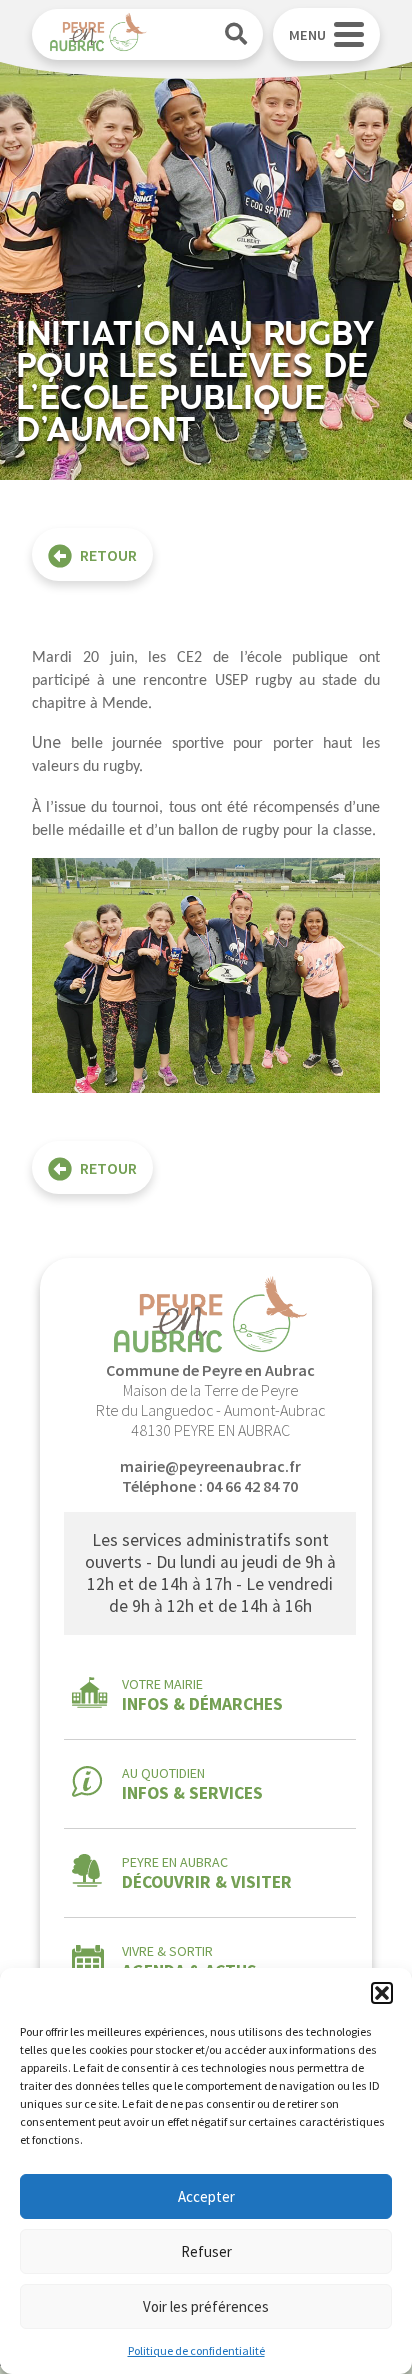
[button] (382, 1993)
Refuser (206, 2251)
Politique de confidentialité (196, 2350)
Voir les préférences (206, 2306)
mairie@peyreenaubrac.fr (210, 1466)
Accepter (206, 2196)
